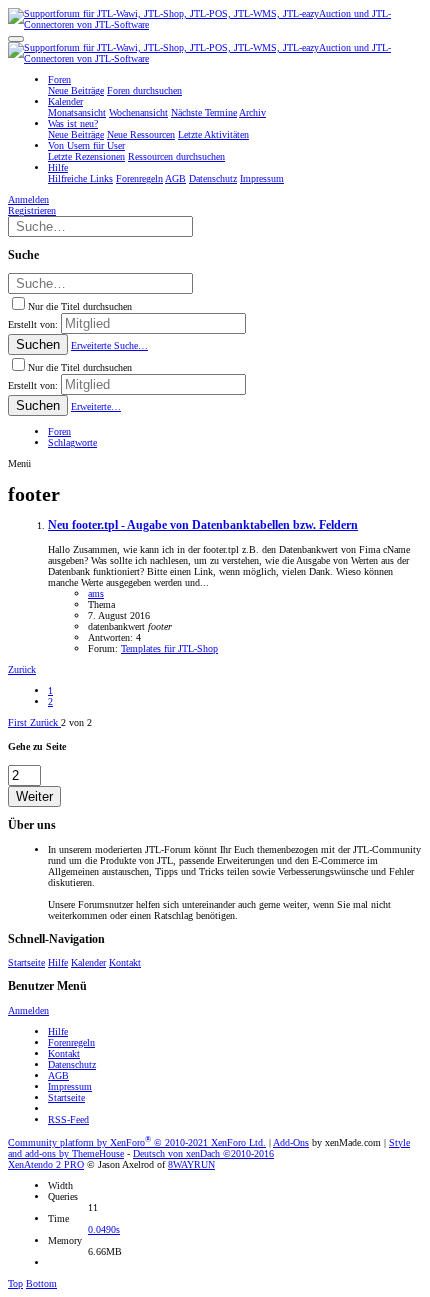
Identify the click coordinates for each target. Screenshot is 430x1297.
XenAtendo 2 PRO (46, 1164)
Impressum (70, 1086)
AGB (58, 1075)
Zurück (22, 669)
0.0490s (104, 1229)
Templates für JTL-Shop (169, 648)
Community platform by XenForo (137, 1142)
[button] (16, 39)
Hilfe (58, 962)
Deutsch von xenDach (203, 1153)
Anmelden (28, 1010)
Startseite (26, 962)
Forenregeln (71, 1042)
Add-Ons (291, 1142)
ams (96, 593)
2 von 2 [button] (76, 722)
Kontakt (125, 962)
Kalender (88, 962)
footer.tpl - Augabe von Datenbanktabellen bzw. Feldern (203, 525)
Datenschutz (72, 1064)
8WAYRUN (191, 1164)
